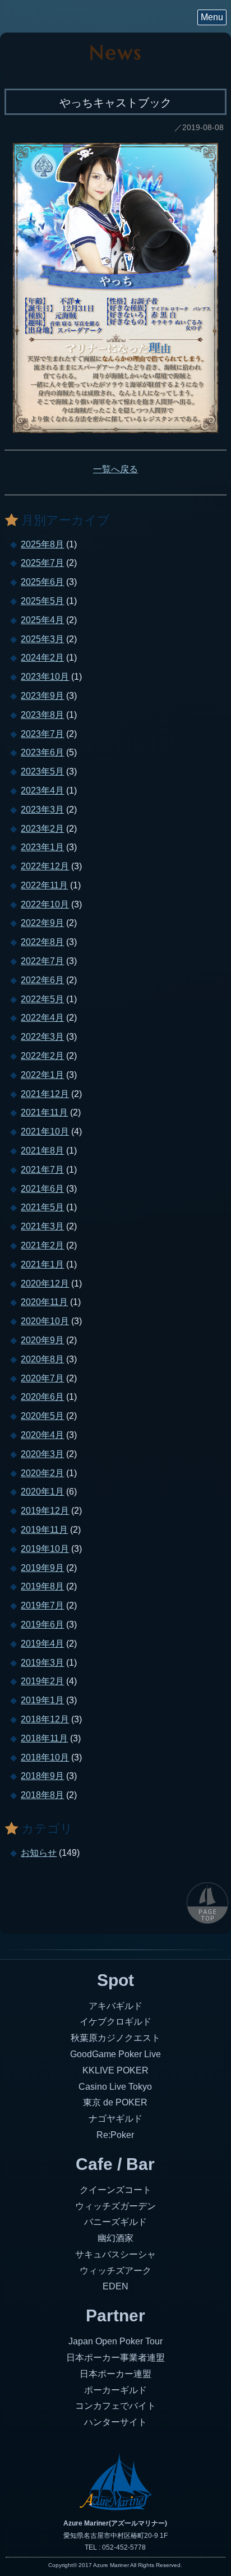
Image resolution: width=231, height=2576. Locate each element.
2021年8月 (42, 1151)
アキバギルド (115, 2006)
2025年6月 (42, 582)
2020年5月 (42, 1416)
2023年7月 (42, 734)
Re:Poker (115, 2135)
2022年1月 (42, 1075)
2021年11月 (44, 1112)
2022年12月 (45, 866)
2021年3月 (42, 1226)
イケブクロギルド (115, 2022)
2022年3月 (42, 1037)
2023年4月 (42, 791)
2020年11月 (44, 1302)
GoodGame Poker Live (115, 2054)
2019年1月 (42, 1700)
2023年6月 (42, 752)
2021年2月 (42, 1245)
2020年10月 (45, 1321)
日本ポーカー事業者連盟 (115, 2358)
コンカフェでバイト (115, 2406)
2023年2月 (42, 829)
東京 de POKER (115, 2102)
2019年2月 (42, 1681)
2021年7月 (42, 1170)
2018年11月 (44, 1738)
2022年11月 (44, 885)
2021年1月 (42, 1264)
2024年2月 (42, 658)
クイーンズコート (115, 2190)
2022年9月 (42, 923)
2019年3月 (42, 1663)
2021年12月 (45, 1094)
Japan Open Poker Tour (115, 2341)
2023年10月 (45, 677)
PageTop (207, 1902)
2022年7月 (42, 961)
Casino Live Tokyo (115, 2087)
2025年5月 (42, 601)
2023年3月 (42, 810)
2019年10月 (45, 1549)
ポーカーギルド (115, 2390)
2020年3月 (42, 1454)
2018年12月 (45, 1719)
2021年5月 (42, 1207)
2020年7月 (42, 1378)
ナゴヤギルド (115, 2119)
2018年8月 (42, 1795)
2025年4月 (42, 620)
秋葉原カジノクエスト (115, 2038)
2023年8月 (42, 715)
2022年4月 (42, 1018)
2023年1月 (42, 847)
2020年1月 (42, 1492)
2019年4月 (42, 1644)
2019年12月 (45, 1511)
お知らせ (39, 1853)
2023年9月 (42, 696)
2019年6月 (42, 1625)
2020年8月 (42, 1359)
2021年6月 (42, 1189)
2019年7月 (42, 1605)
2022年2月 (42, 1056)
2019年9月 (42, 1568)
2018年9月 (42, 1776)
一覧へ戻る (115, 469)
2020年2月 (42, 1473)
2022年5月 (42, 999)
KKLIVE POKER (115, 2070)
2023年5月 (42, 771)
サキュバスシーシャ (115, 2254)
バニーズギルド (115, 2222)
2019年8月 (42, 1586)
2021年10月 (45, 1132)
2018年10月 (45, 1757)
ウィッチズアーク (115, 2271)
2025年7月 (42, 563)
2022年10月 (45, 904)
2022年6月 (42, 980)
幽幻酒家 (115, 2238)
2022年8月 (42, 942)
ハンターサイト (115, 2422)
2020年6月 (42, 1397)
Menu (212, 17)
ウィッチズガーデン (115, 2206)
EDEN (115, 2286)
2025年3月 (42, 639)
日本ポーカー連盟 (115, 2374)
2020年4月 (42, 1435)
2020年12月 (45, 1284)
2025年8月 (42, 544)
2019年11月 (44, 1530)
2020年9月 (42, 1340)
